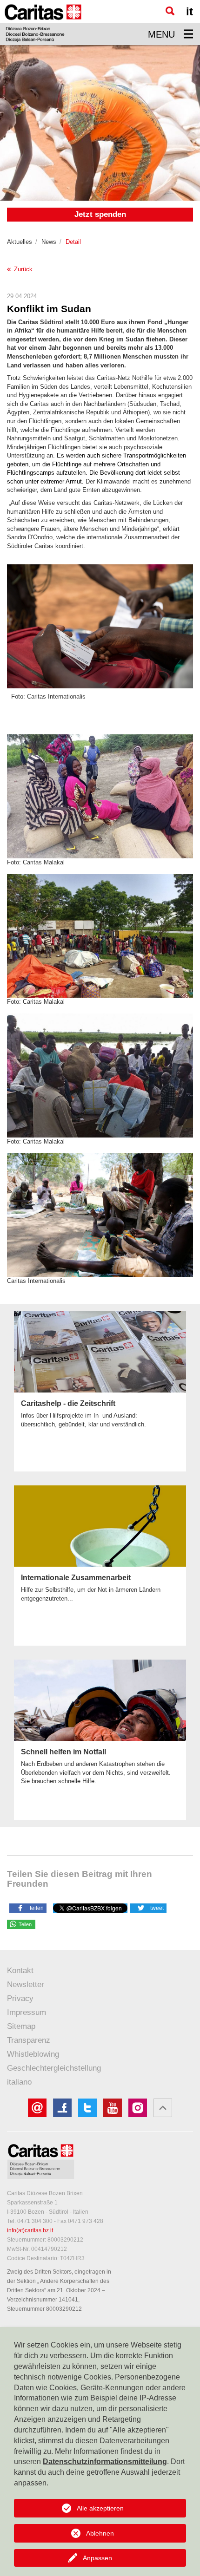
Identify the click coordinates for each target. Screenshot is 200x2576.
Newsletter (26, 1984)
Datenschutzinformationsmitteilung (105, 2462)
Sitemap (21, 2026)
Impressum (27, 2012)
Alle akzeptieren (100, 2508)
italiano (19, 2082)
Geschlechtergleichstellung (54, 2068)
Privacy (20, 1998)
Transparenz (29, 2040)
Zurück (22, 269)
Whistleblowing (33, 2054)
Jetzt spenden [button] (100, 214)
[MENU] (188, 34)
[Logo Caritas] (43, 23)
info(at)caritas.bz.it (30, 2230)
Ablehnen (100, 2533)
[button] (28, 1908)
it (190, 11)
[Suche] (170, 11)
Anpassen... (100, 2558)
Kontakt (20, 1971)
